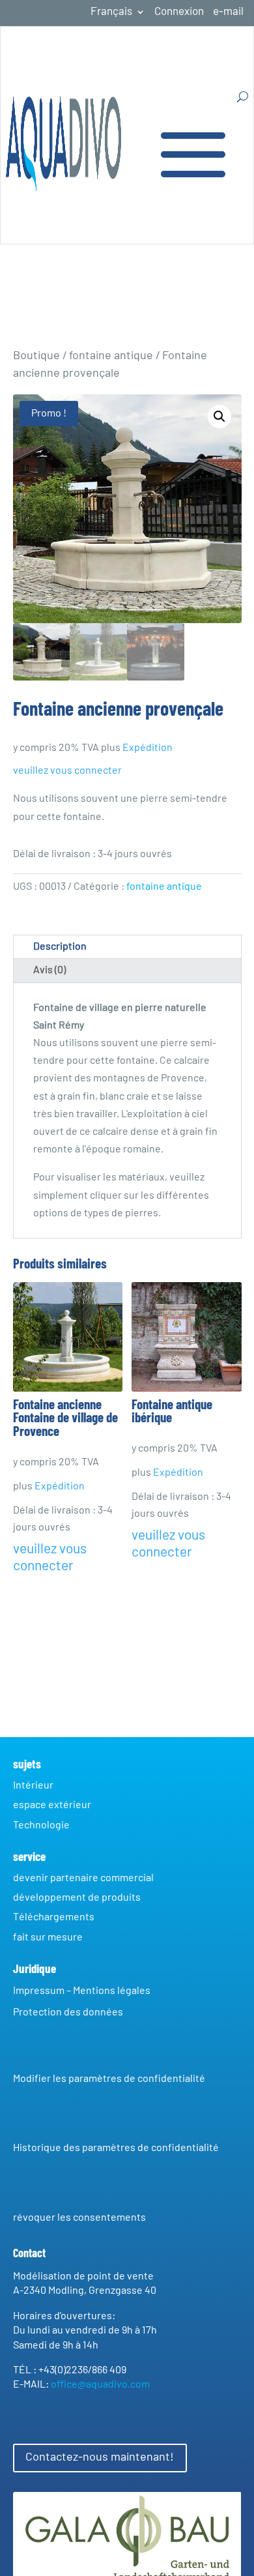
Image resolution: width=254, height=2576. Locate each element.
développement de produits (77, 1897)
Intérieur (33, 1785)
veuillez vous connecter (68, 770)
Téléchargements (54, 1917)
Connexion (179, 12)
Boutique (36, 356)
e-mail (228, 12)
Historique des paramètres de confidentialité (116, 2148)
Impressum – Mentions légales (82, 1991)
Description (60, 946)
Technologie (41, 1825)
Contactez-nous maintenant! (100, 2457)
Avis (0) (49, 970)
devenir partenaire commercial (83, 1878)
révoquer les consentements (79, 2217)
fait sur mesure (48, 1937)
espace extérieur (52, 1805)
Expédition (148, 748)
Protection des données (68, 2012)
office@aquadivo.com (100, 2384)
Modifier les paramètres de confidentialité (109, 2079)
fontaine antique (111, 356)
